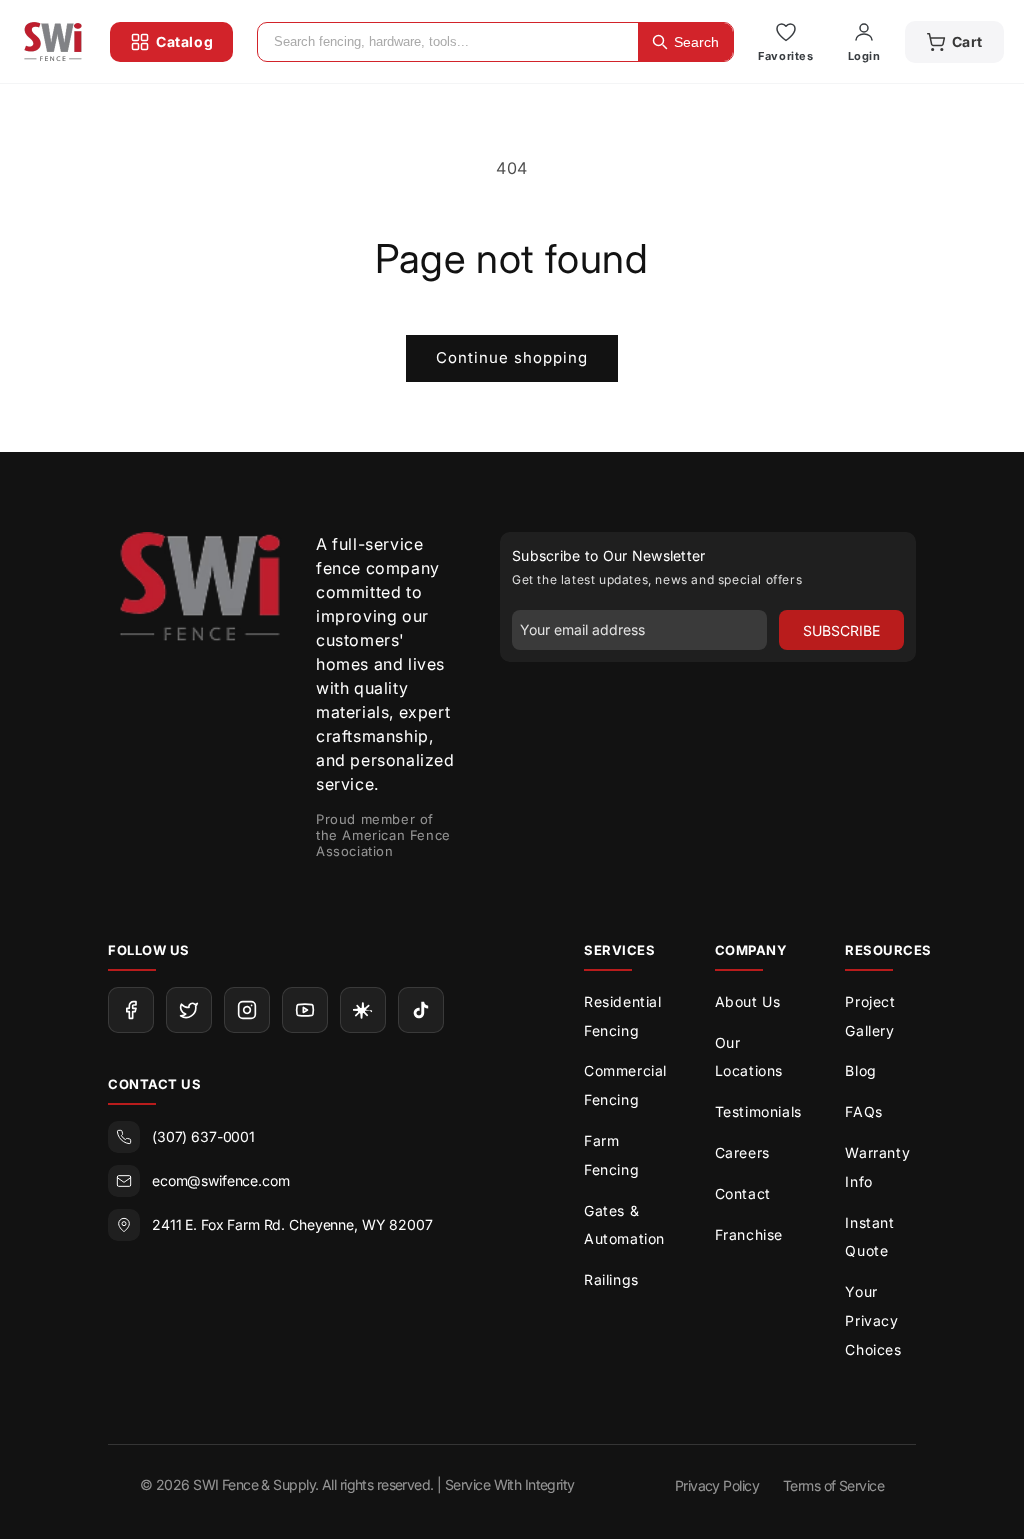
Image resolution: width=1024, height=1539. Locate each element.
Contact (743, 1193)
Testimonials (758, 1111)
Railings (611, 1279)
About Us (748, 1001)
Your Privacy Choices (873, 1320)
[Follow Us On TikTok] (421, 1010)
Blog (860, 1070)
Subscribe (841, 630)
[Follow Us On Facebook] (131, 1010)
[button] (954, 42)
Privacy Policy (717, 1485)
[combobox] (448, 42)
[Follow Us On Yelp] (363, 1010)
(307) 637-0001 (203, 1136)
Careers (742, 1152)
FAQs (863, 1111)
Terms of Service (833, 1485)
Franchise (749, 1234)
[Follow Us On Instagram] (247, 1010)
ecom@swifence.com (221, 1180)
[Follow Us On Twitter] (189, 1010)
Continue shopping (512, 357)
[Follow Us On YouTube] (305, 1010)
